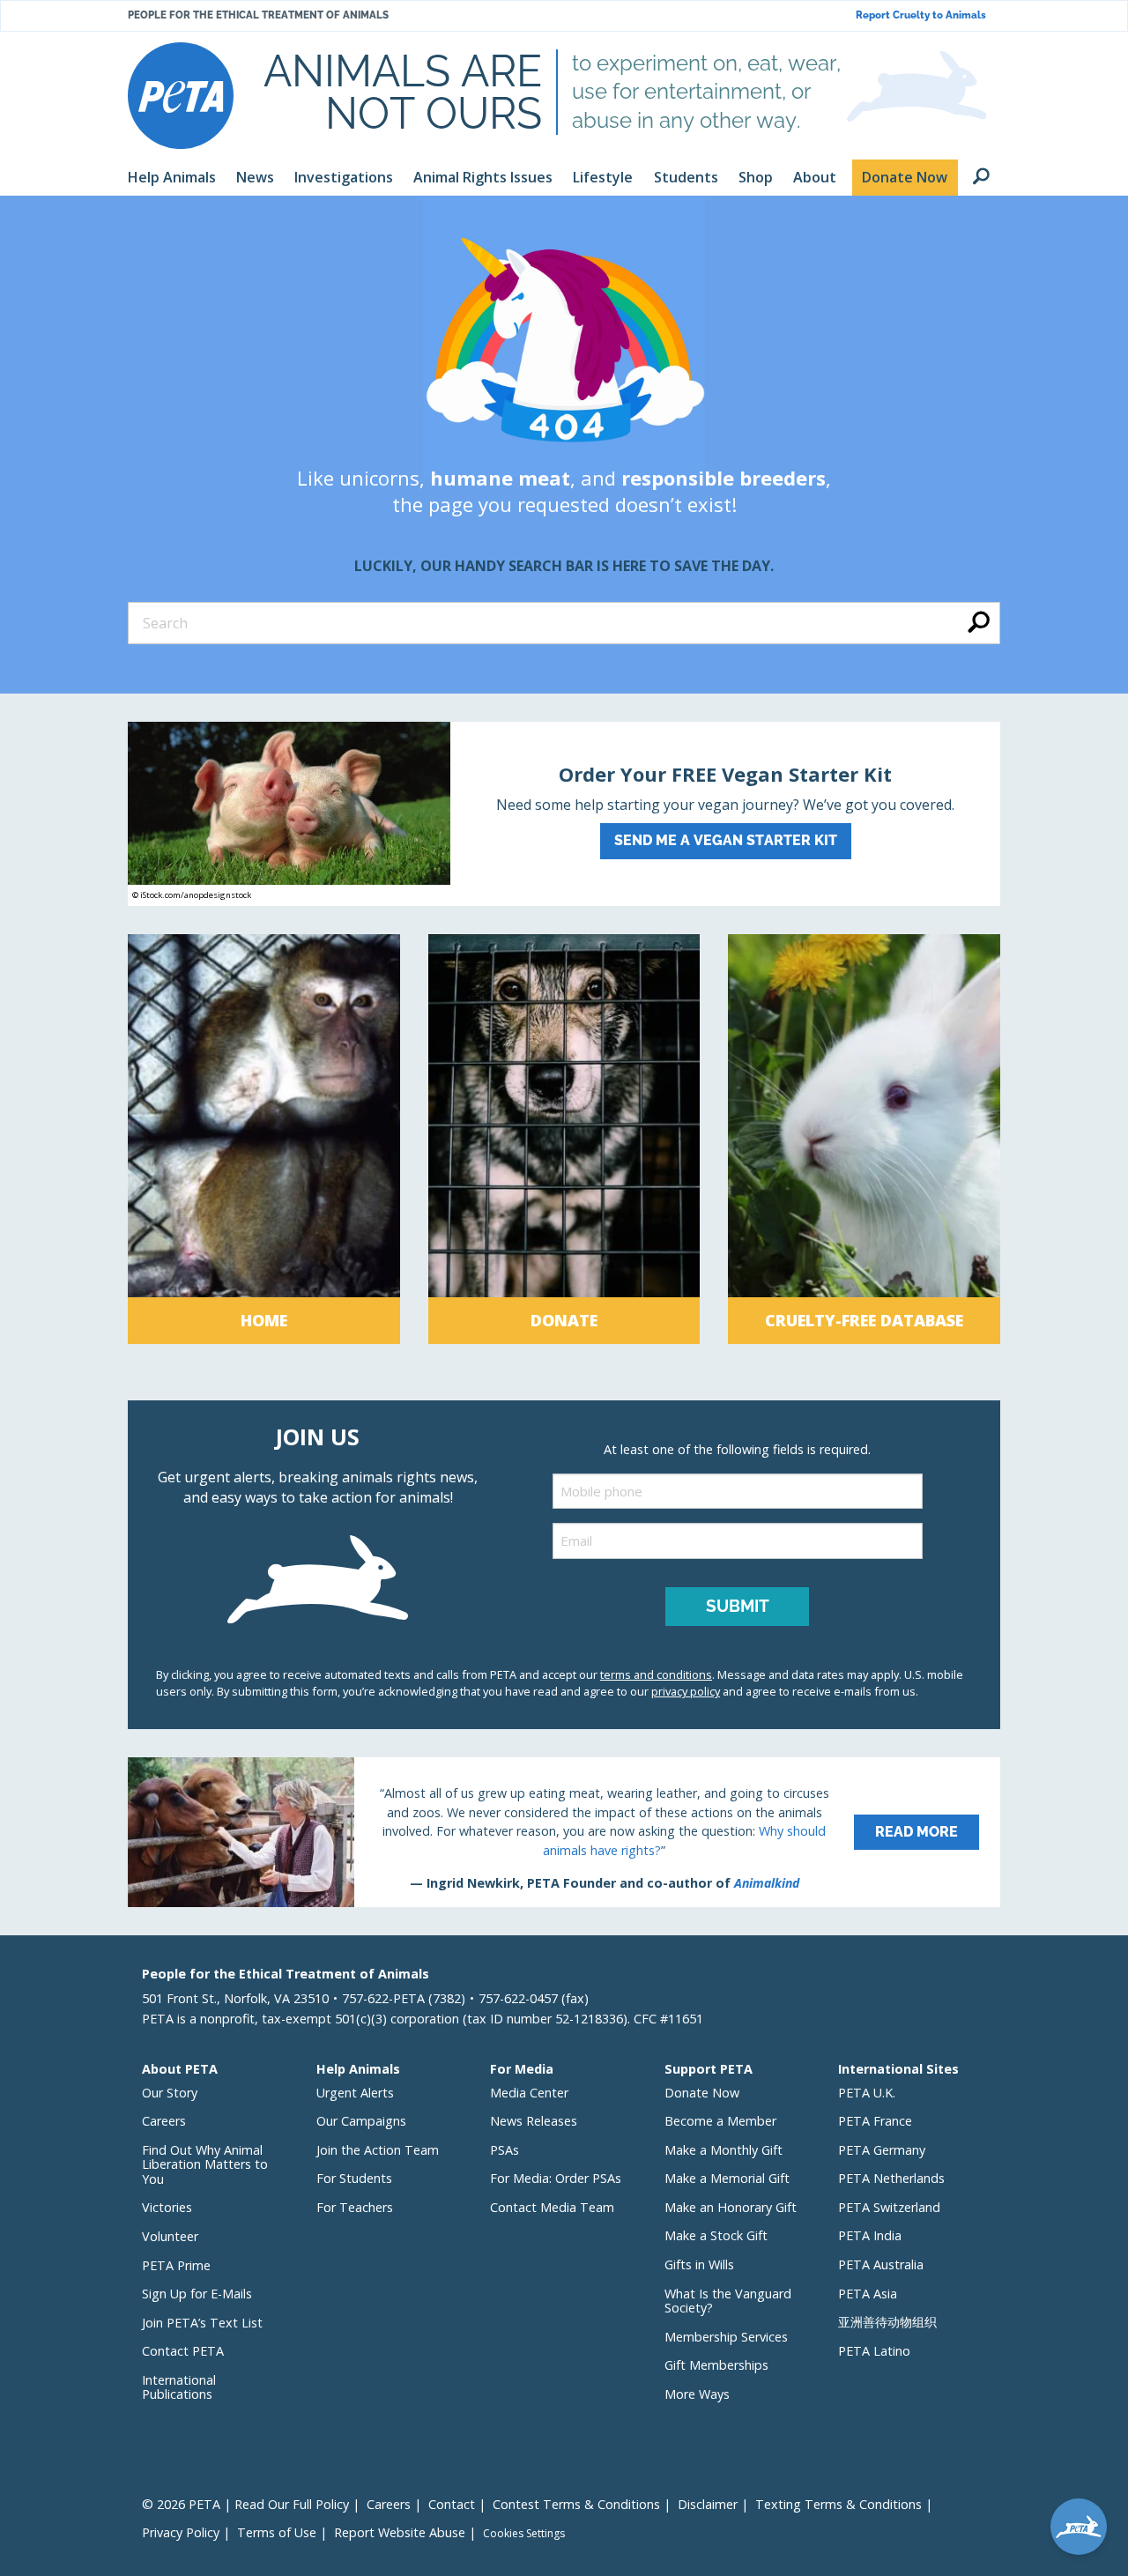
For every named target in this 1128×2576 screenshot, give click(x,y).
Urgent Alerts (355, 2093)
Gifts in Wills (699, 2264)
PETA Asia (868, 2294)
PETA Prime (176, 2265)
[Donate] (564, 1139)
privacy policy (686, 1691)
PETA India (870, 2235)
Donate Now (702, 2093)
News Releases (534, 2121)
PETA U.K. (867, 2093)
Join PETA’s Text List (202, 2323)
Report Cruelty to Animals (921, 15)
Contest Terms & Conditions (576, 2504)
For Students (354, 2178)
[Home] (264, 1139)
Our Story (170, 2093)
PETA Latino (874, 2351)
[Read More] (564, 1832)
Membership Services (726, 2337)
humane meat (500, 478)
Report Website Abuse (400, 2532)
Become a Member (720, 2121)
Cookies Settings (524, 2534)
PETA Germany (882, 2150)
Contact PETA (183, 2351)
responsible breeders (724, 478)
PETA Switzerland (889, 2207)
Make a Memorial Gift (727, 2178)
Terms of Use (277, 2532)
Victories (167, 2207)
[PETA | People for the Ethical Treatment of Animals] (181, 96)
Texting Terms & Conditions (839, 2504)
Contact (452, 2504)
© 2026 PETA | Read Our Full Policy (245, 2504)
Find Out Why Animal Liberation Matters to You (205, 2164)
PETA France (875, 2121)
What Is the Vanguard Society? (728, 2301)
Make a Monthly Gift (724, 2150)
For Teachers (355, 2207)
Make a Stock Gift (716, 2235)
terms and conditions (656, 1674)
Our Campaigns (361, 2121)
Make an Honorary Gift (731, 2207)
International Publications (179, 2387)
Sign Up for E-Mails (197, 2294)
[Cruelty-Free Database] (864, 1139)
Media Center (529, 2093)
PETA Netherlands (891, 2178)
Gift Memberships (716, 2365)
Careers (164, 2121)
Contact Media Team (552, 2207)
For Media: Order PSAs (556, 2178)
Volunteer (170, 2236)
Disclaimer (708, 2504)
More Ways (697, 2394)
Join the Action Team (378, 2150)
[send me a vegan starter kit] (564, 814)
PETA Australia (881, 2264)
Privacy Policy (181, 2532)
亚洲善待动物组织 (887, 2322)
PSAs (505, 2150)
